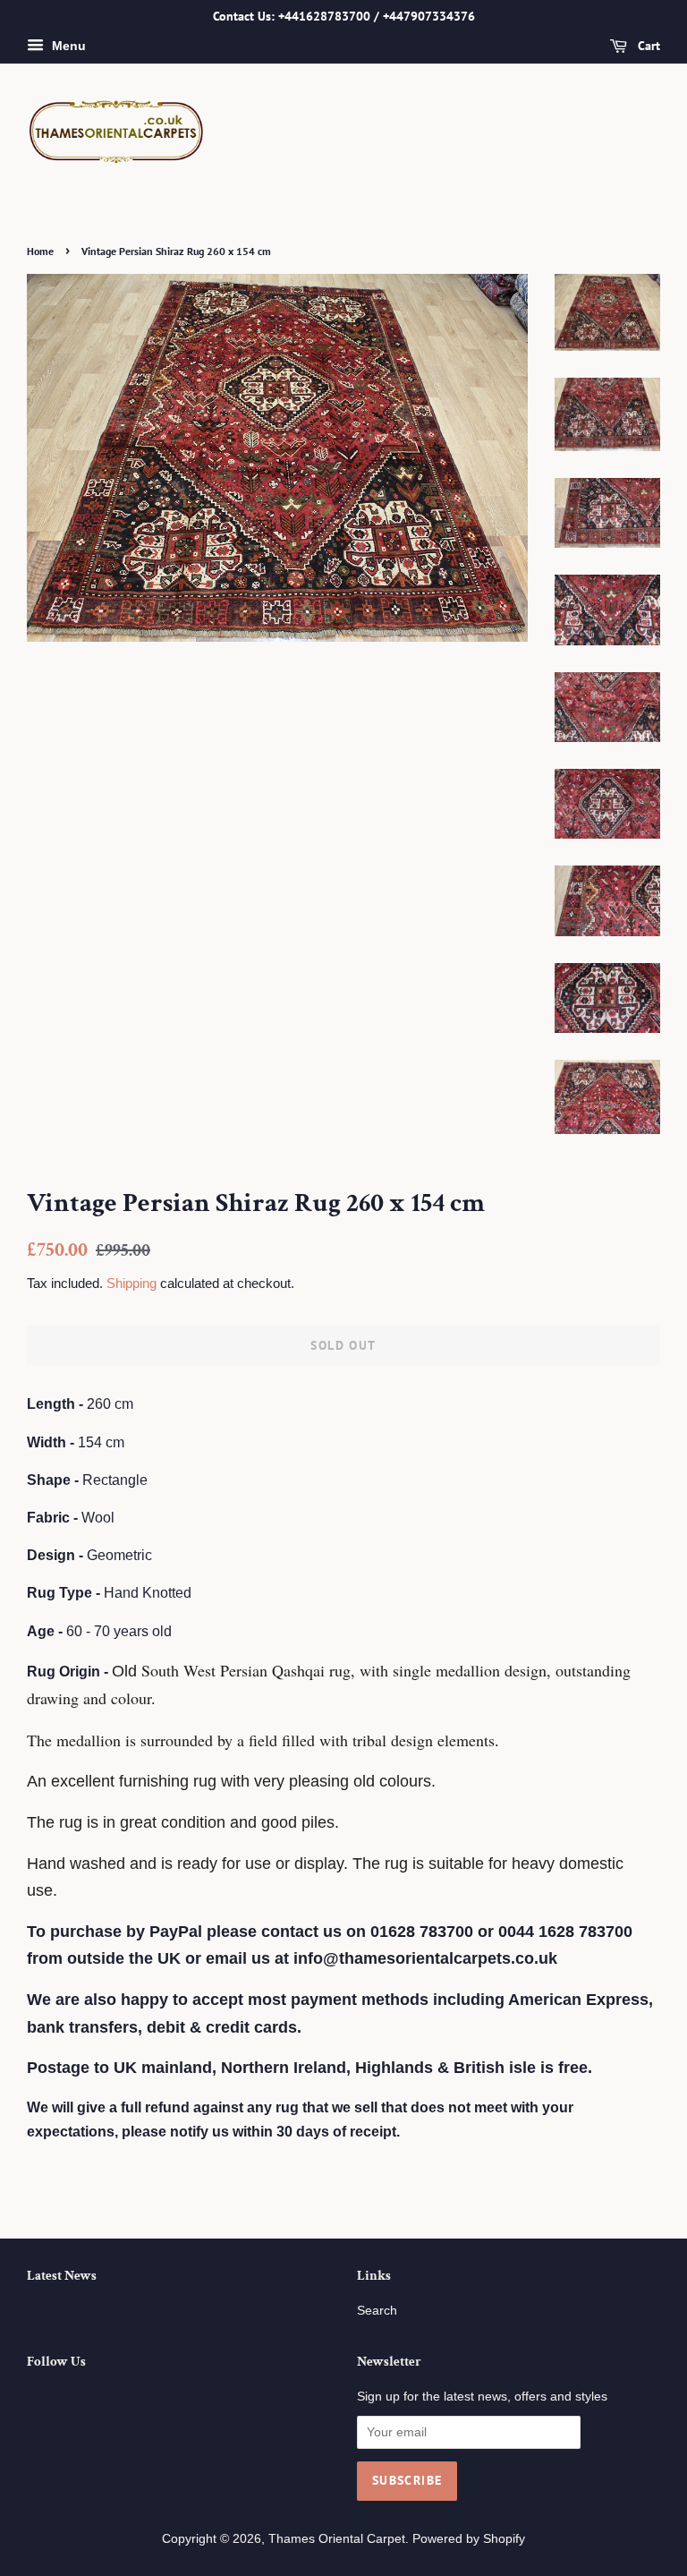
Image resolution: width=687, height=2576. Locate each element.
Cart (647, 46)
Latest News (62, 2276)
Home (40, 251)
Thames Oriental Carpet (337, 2539)
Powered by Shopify (469, 2539)
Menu (67, 46)
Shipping (131, 1283)
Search (377, 2311)
